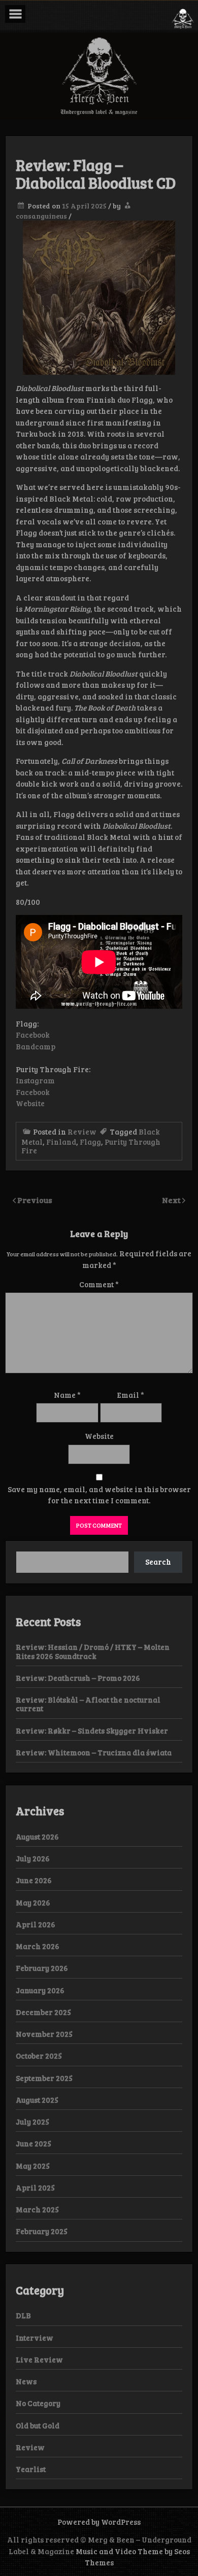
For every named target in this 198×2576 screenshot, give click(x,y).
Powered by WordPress (99, 2522)
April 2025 (35, 2187)
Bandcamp (36, 1046)
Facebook (33, 1035)
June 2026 (34, 1880)
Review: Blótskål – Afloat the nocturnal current (88, 1704)
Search (158, 1562)
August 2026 (37, 1837)
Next (172, 1200)
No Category (38, 2403)
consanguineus (41, 216)
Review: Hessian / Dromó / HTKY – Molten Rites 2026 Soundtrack (93, 1651)
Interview (35, 2338)
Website (30, 1103)
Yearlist (31, 2469)
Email (131, 1395)
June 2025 (34, 2143)
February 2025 (42, 2231)
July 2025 (32, 2122)
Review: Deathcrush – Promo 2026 (78, 1678)
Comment (99, 1284)
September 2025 (44, 2078)
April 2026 (36, 1924)
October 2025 (39, 2056)
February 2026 (42, 1968)
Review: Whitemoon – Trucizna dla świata (94, 1752)
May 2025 (33, 2166)
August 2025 (37, 2100)
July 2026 (33, 1858)
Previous (35, 1200)
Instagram (35, 1080)
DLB (23, 2315)
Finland (61, 1142)
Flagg (90, 1142)
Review (82, 1132)
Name (67, 1395)
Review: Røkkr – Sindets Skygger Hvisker (92, 1731)
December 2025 (43, 2012)
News (26, 2381)
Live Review (39, 2359)
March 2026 (38, 1946)
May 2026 (33, 1902)
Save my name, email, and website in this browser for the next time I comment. (99, 1495)
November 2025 (44, 2034)
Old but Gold (38, 2425)
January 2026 (40, 1990)
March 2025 (37, 2209)
